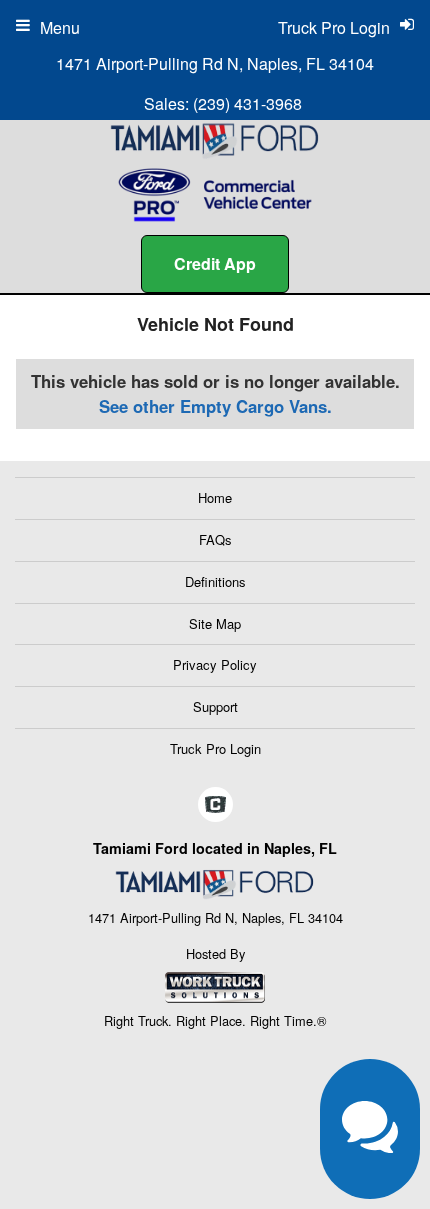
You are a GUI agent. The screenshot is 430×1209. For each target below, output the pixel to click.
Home (215, 497)
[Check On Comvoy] (215, 805)
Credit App (215, 263)
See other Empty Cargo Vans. (215, 406)
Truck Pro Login (215, 748)
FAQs (215, 539)
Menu (60, 27)
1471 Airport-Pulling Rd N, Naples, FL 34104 (215, 63)
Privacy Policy (215, 664)
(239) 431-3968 (247, 103)
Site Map (215, 623)
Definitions (215, 581)
